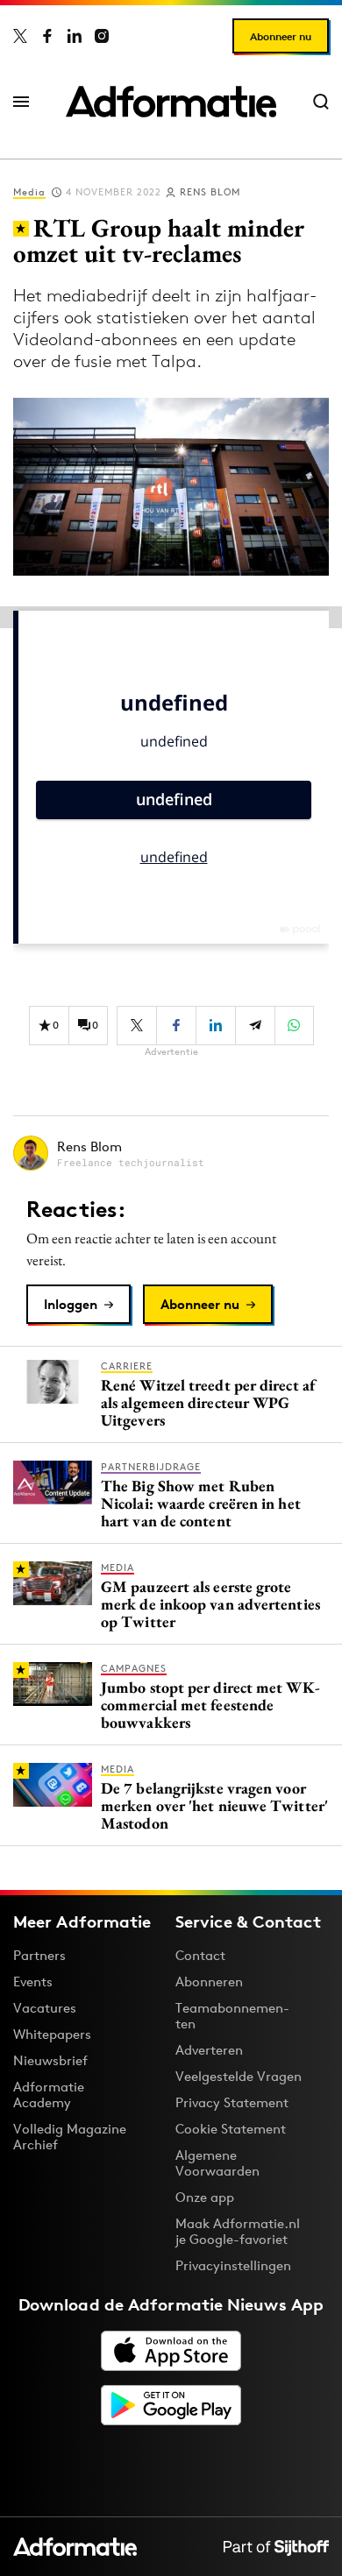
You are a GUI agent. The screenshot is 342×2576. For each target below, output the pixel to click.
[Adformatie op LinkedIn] (75, 36)
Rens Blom (210, 192)
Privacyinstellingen (233, 2266)
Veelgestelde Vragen (239, 2076)
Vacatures (45, 2008)
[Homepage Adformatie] (171, 102)
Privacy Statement (232, 2102)
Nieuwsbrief (50, 2060)
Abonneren (209, 1982)
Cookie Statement (231, 2129)
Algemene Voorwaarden (217, 2163)
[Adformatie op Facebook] (47, 36)
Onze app (205, 2197)
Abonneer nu (281, 36)
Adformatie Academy (49, 2095)
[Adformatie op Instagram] (102, 36)
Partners (39, 1955)
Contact (200, 1955)
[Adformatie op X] (20, 36)
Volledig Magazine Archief (70, 2137)
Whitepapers (52, 2034)
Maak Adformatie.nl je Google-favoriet (238, 2231)
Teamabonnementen (232, 2016)
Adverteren (209, 2050)
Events (33, 1982)
